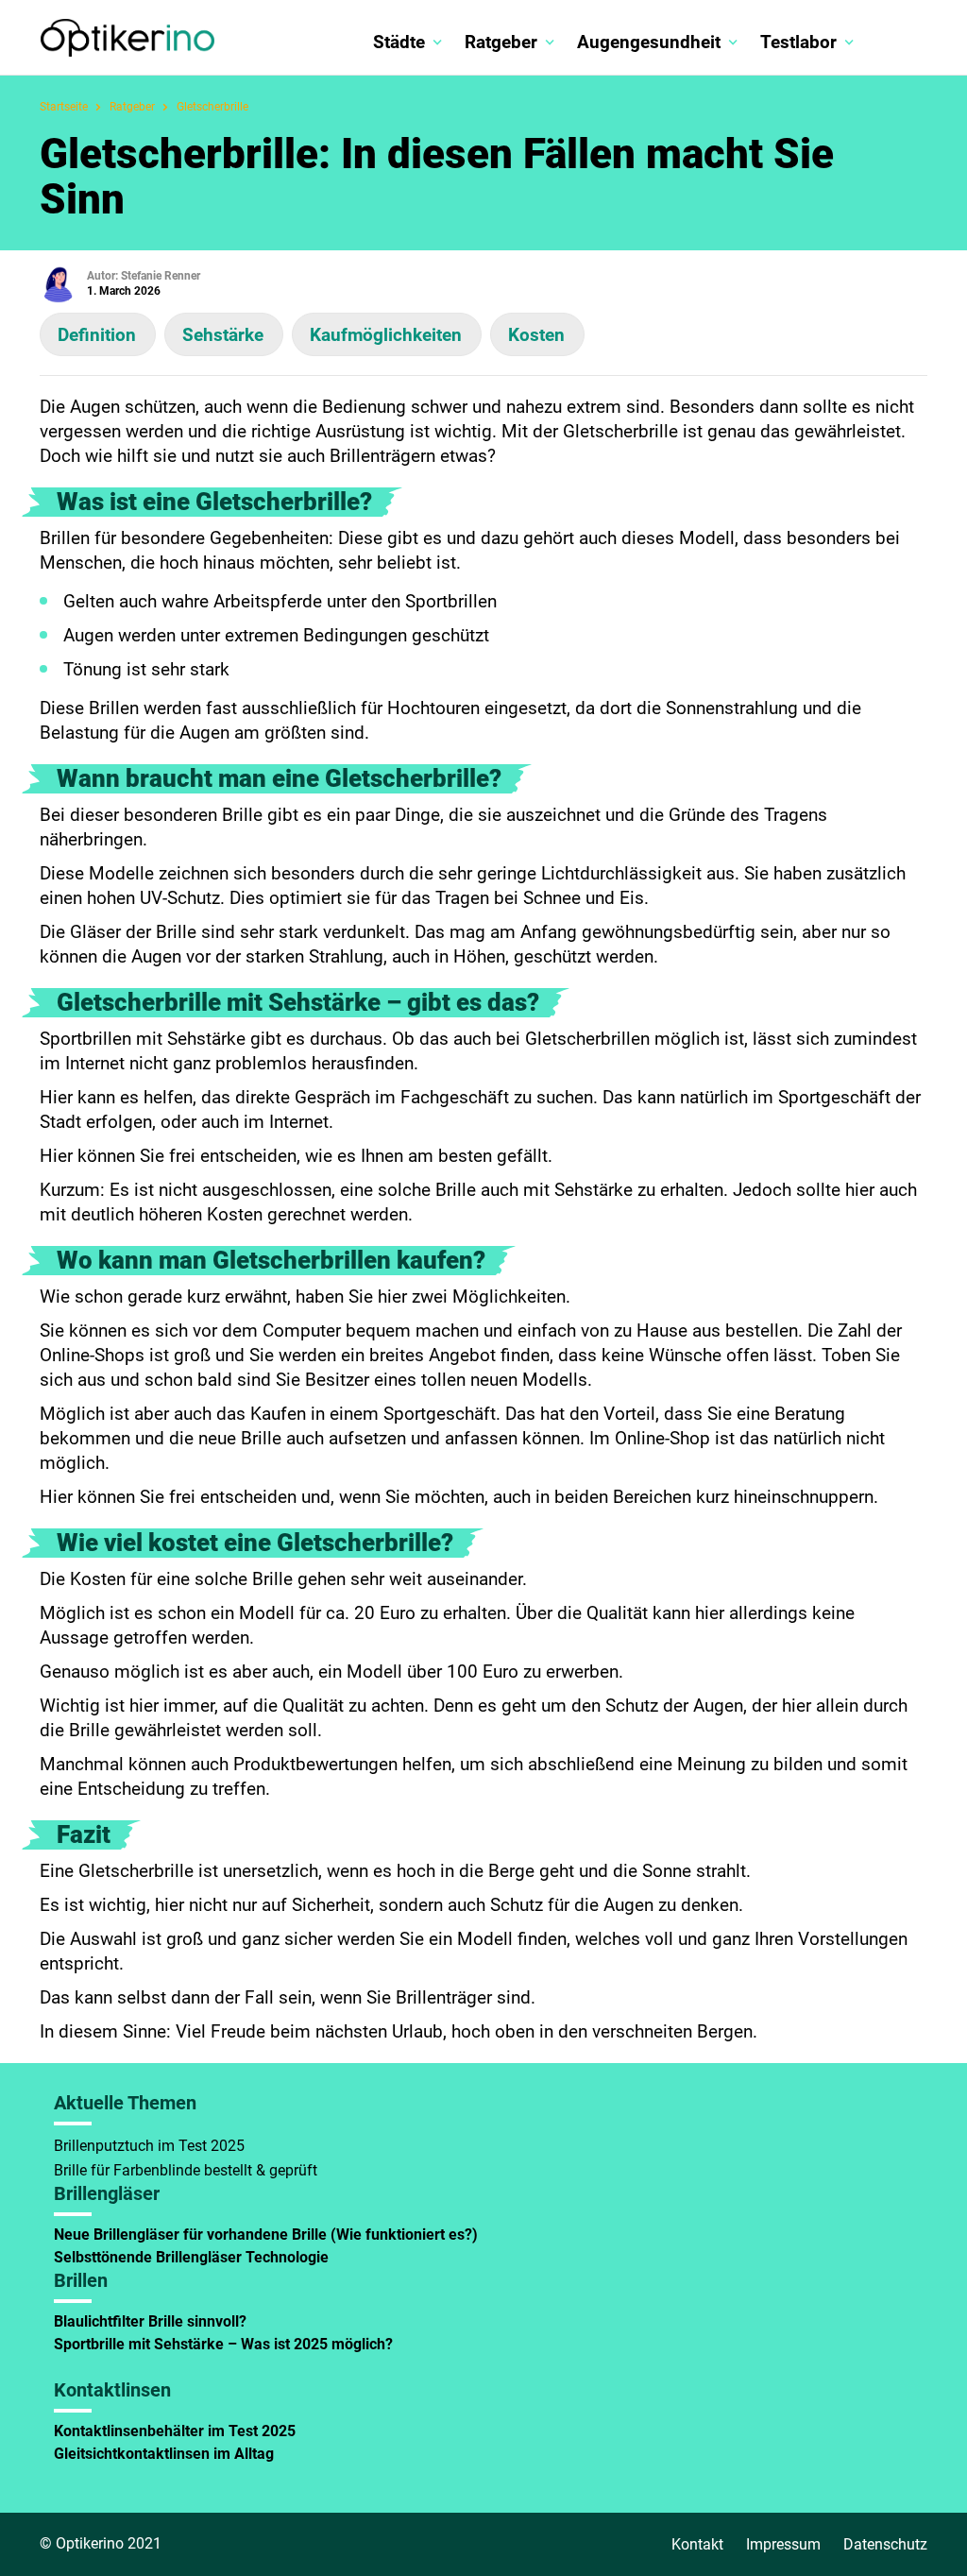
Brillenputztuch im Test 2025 (149, 2146)
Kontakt (697, 2544)
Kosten (536, 335)
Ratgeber (501, 42)
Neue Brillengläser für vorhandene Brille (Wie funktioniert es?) (266, 2235)
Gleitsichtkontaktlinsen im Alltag (164, 2454)
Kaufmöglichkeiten (386, 335)
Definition (97, 335)
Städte (399, 42)
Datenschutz (885, 2544)
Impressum (783, 2544)
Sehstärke (223, 335)
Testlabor (798, 42)
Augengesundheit (649, 42)
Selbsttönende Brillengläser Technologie (193, 2257)
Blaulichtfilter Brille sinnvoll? (150, 2321)
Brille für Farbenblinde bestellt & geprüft (186, 2170)
